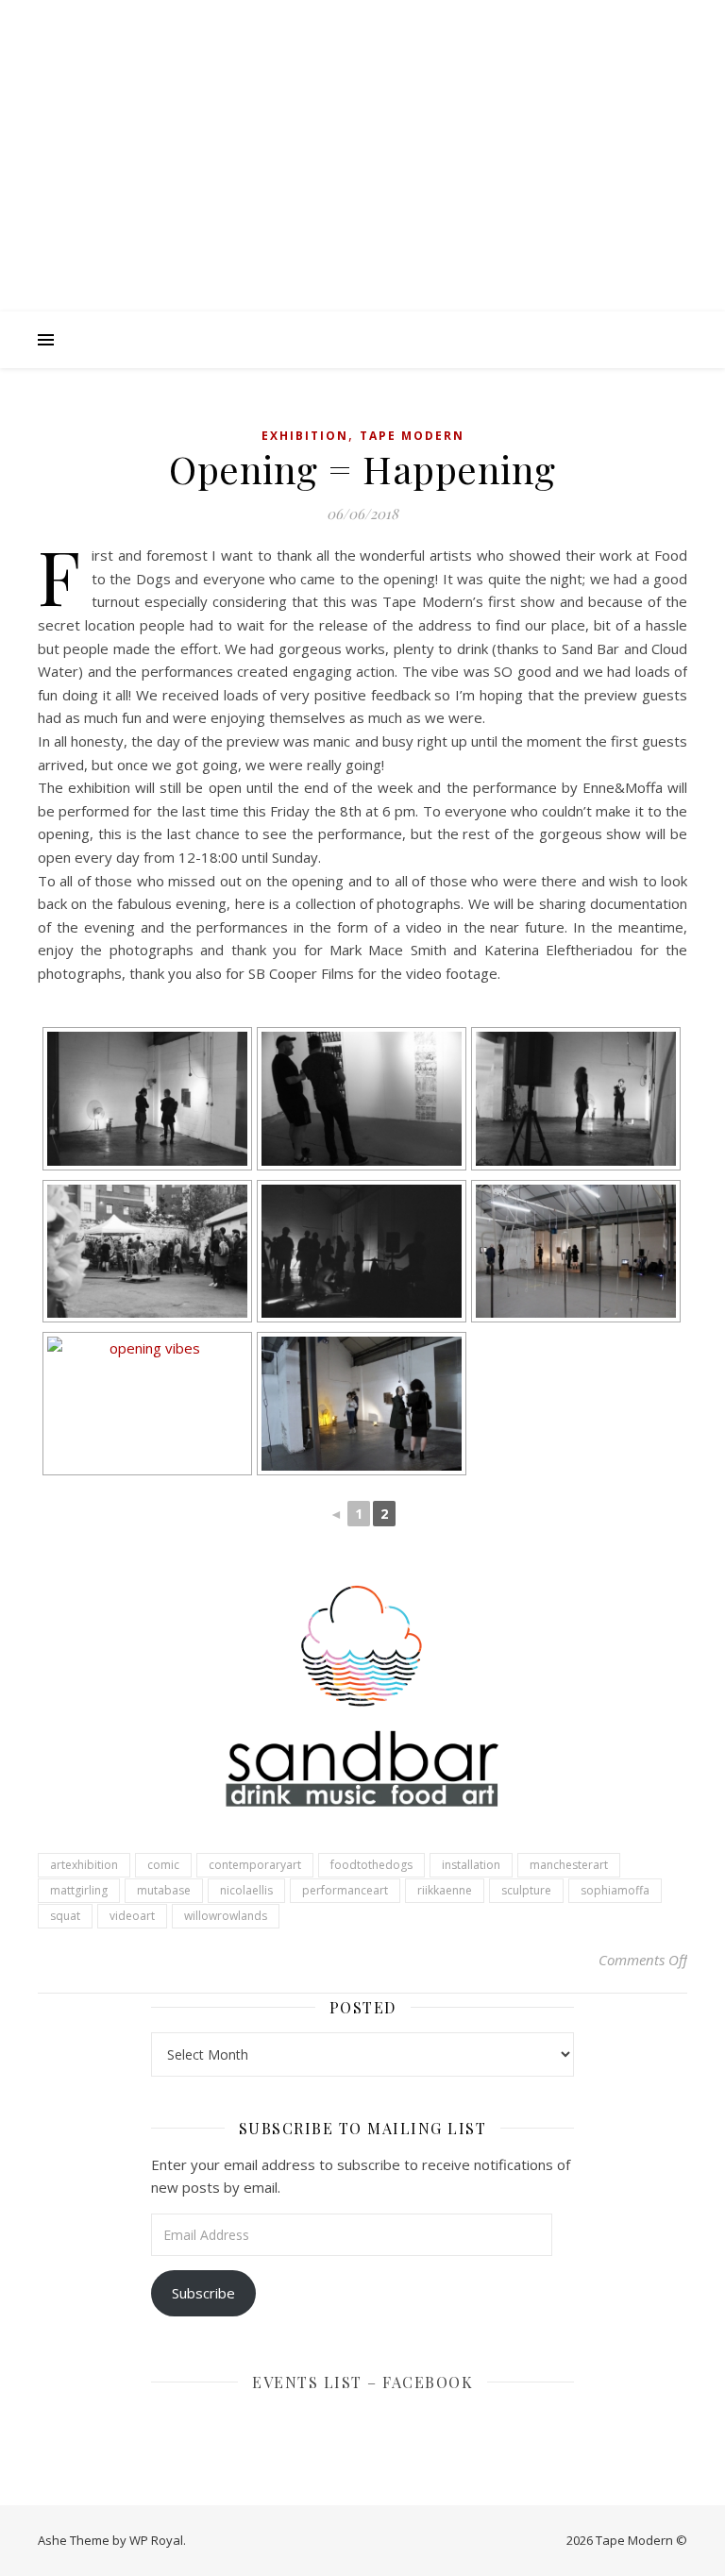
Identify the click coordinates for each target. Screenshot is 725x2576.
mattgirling (79, 1890)
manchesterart (569, 1865)
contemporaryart (255, 1865)
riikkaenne (445, 1890)
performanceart (345, 1890)
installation (471, 1865)
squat (65, 1916)
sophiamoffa (615, 1890)
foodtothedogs (371, 1865)
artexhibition (84, 1865)
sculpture (526, 1890)
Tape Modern (412, 436)
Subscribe (203, 2293)
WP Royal (156, 2540)
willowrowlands (226, 1916)
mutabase (164, 1890)
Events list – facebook (362, 2382)
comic (163, 1865)
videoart (132, 1916)
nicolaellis (246, 1890)
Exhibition (305, 436)
